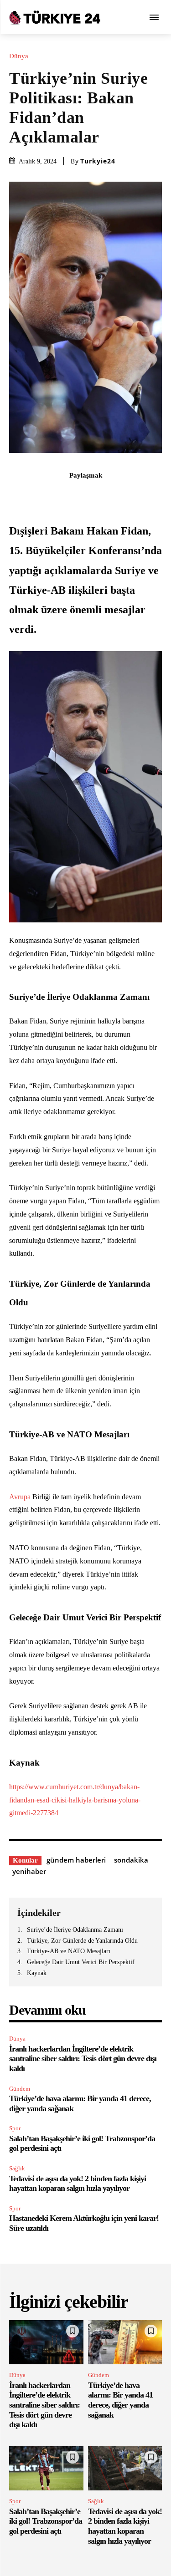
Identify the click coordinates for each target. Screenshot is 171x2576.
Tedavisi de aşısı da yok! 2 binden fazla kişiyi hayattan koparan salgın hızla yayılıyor (78, 2184)
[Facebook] (33, 495)
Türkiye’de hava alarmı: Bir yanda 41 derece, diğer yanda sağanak (120, 2400)
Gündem (20, 2089)
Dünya (19, 56)
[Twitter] (54, 495)
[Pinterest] (75, 495)
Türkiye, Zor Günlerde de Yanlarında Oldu (82, 1941)
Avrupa (20, 1497)
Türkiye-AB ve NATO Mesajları (69, 1951)
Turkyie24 (98, 161)
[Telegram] (138, 495)
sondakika (131, 1860)
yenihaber (29, 1871)
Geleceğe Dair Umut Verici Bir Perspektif (81, 1962)
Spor (15, 2128)
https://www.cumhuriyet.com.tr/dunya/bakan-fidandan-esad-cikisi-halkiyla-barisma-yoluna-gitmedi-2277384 (75, 1800)
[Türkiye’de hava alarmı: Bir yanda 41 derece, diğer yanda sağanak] (125, 2342)
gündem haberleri (76, 1860)
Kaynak (37, 1973)
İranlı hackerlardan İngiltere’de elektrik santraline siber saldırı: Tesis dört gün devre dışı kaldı (83, 2059)
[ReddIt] (117, 495)
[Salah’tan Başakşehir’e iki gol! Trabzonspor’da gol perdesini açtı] (46, 2469)
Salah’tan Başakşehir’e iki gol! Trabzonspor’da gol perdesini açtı (46, 2521)
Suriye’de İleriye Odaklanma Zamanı (75, 1930)
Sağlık (17, 2168)
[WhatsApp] (96, 495)
